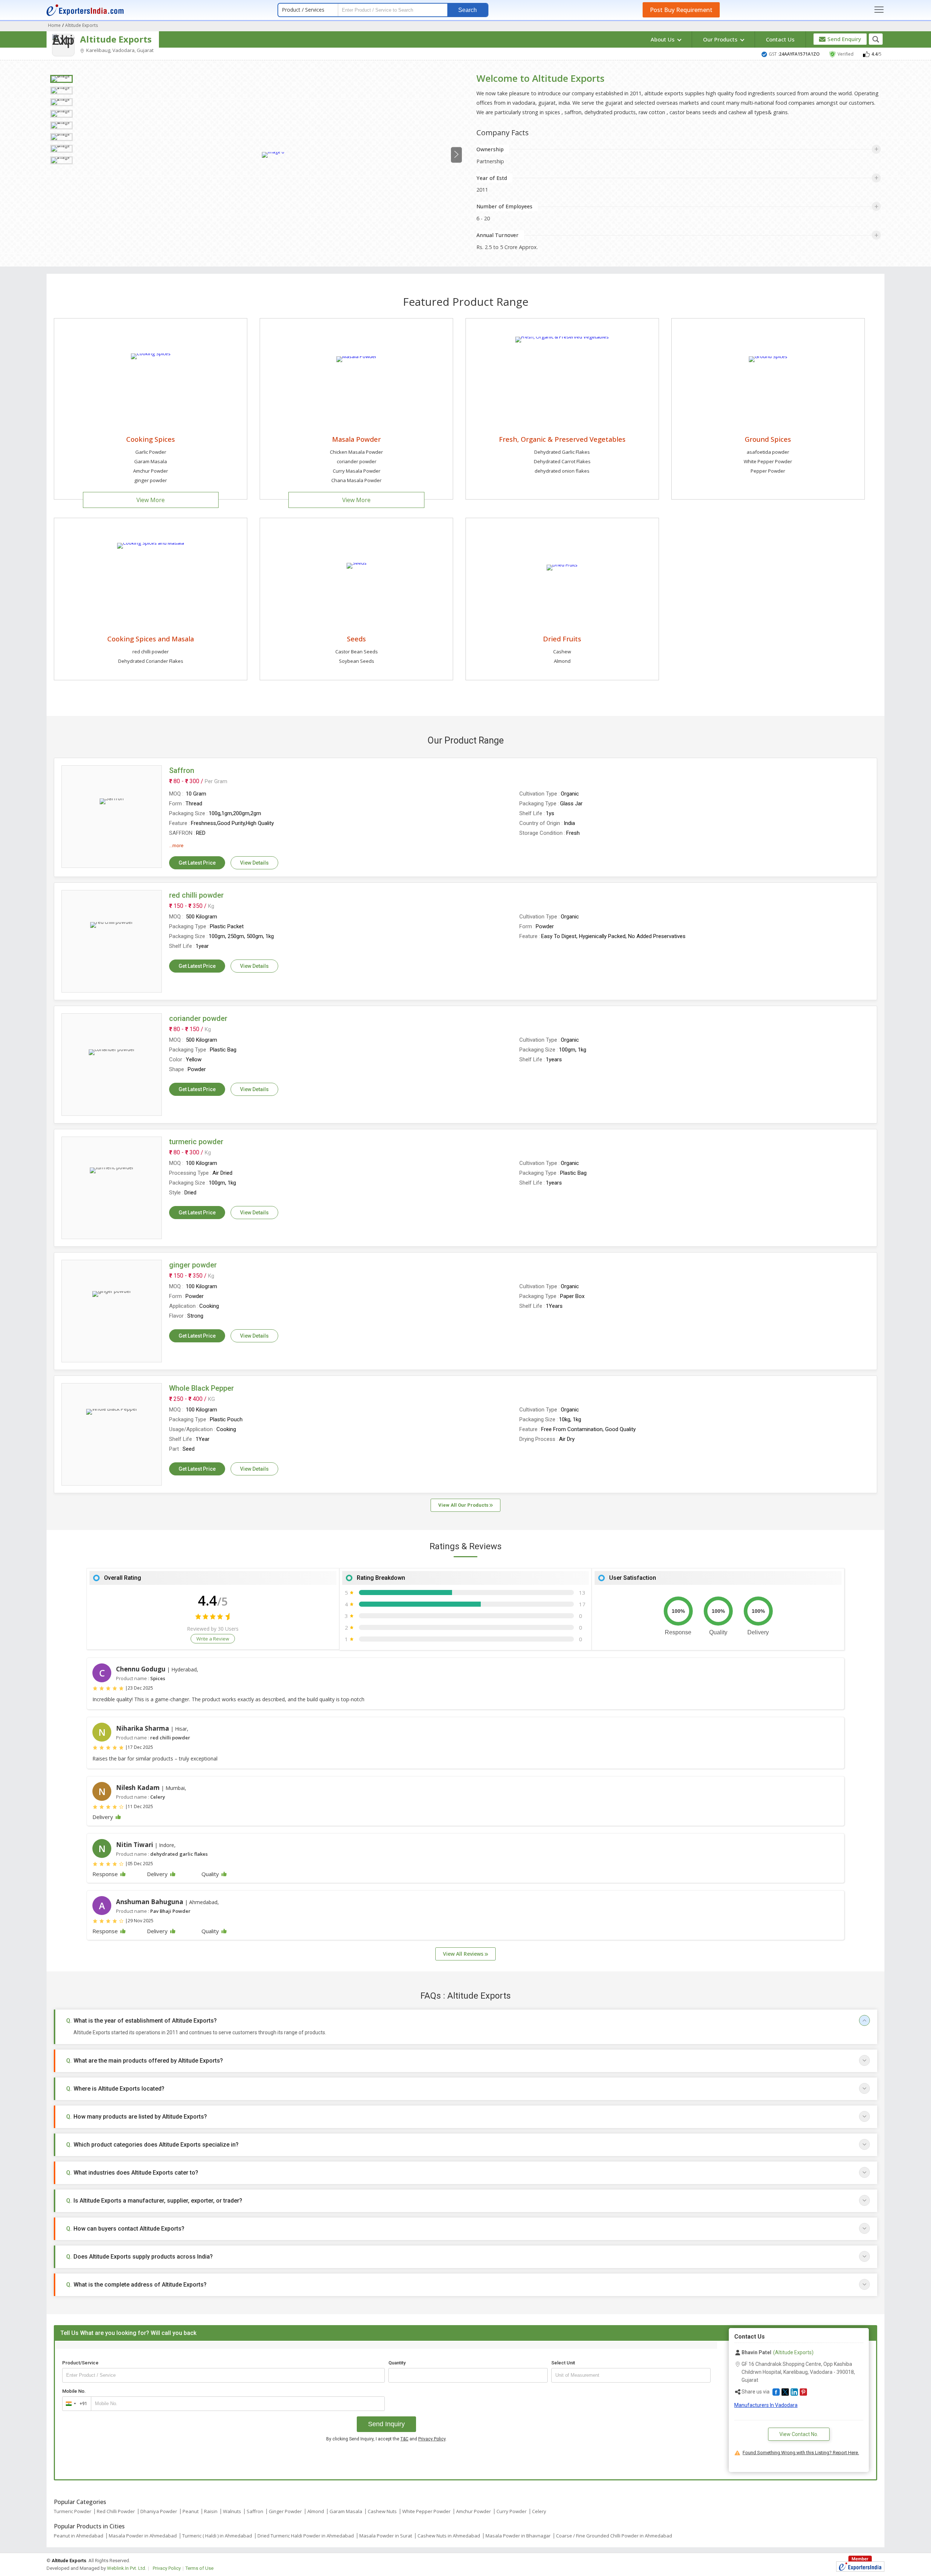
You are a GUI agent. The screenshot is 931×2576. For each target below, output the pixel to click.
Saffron (255, 2511)
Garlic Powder (151, 452)
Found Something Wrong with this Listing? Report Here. (801, 2453)
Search (468, 10)
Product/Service (80, 2363)
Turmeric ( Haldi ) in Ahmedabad (217, 2536)
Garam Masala (151, 461)
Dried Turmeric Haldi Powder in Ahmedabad (306, 2536)
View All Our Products (464, 1505)
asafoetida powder (768, 452)
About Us (663, 39)
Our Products (721, 39)
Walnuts (232, 2511)
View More (151, 500)
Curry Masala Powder (357, 471)
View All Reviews (464, 1954)
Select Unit (563, 2363)
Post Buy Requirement (681, 10)
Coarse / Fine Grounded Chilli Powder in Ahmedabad (614, 2536)
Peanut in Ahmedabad (79, 2536)
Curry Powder (512, 2511)
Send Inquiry (386, 2424)
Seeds (356, 639)
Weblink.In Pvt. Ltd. (127, 2568)
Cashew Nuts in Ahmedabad (449, 2536)
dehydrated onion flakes (562, 471)
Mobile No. (74, 2391)
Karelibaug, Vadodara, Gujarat (119, 50)
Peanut (191, 2511)
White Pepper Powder (768, 461)
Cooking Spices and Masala (151, 639)
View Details (254, 863)
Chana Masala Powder (356, 480)
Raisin (211, 2511)
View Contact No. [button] (799, 2434)
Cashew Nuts (382, 2511)
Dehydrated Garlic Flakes (562, 452)
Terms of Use (199, 2568)
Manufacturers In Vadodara (766, 2405)
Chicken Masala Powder (356, 452)
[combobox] (75, 2404)
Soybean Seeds (357, 661)
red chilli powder (151, 652)
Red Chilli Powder (116, 2511)
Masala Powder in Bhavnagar (518, 2536)
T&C (404, 2439)
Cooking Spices (151, 439)
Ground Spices (768, 439)
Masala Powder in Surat (386, 2536)
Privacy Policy (432, 2439)
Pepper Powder (768, 471)
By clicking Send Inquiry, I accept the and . (386, 2439)
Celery (539, 2511)
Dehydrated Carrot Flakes (562, 461)
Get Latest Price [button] (197, 863)
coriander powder (357, 461)
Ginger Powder (285, 2511)
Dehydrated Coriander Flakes (151, 661)
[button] (776, 2392)
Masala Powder (356, 439)
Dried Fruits (562, 639)
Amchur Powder (151, 471)
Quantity (397, 2363)
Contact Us (780, 39)
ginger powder (151, 480)
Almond (562, 661)
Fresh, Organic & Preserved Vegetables (562, 439)
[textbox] (631, 2375)
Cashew (562, 652)
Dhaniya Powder (159, 2511)
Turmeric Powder (73, 2511)
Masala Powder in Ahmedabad (143, 2536)
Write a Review (213, 1639)
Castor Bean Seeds (357, 652)
